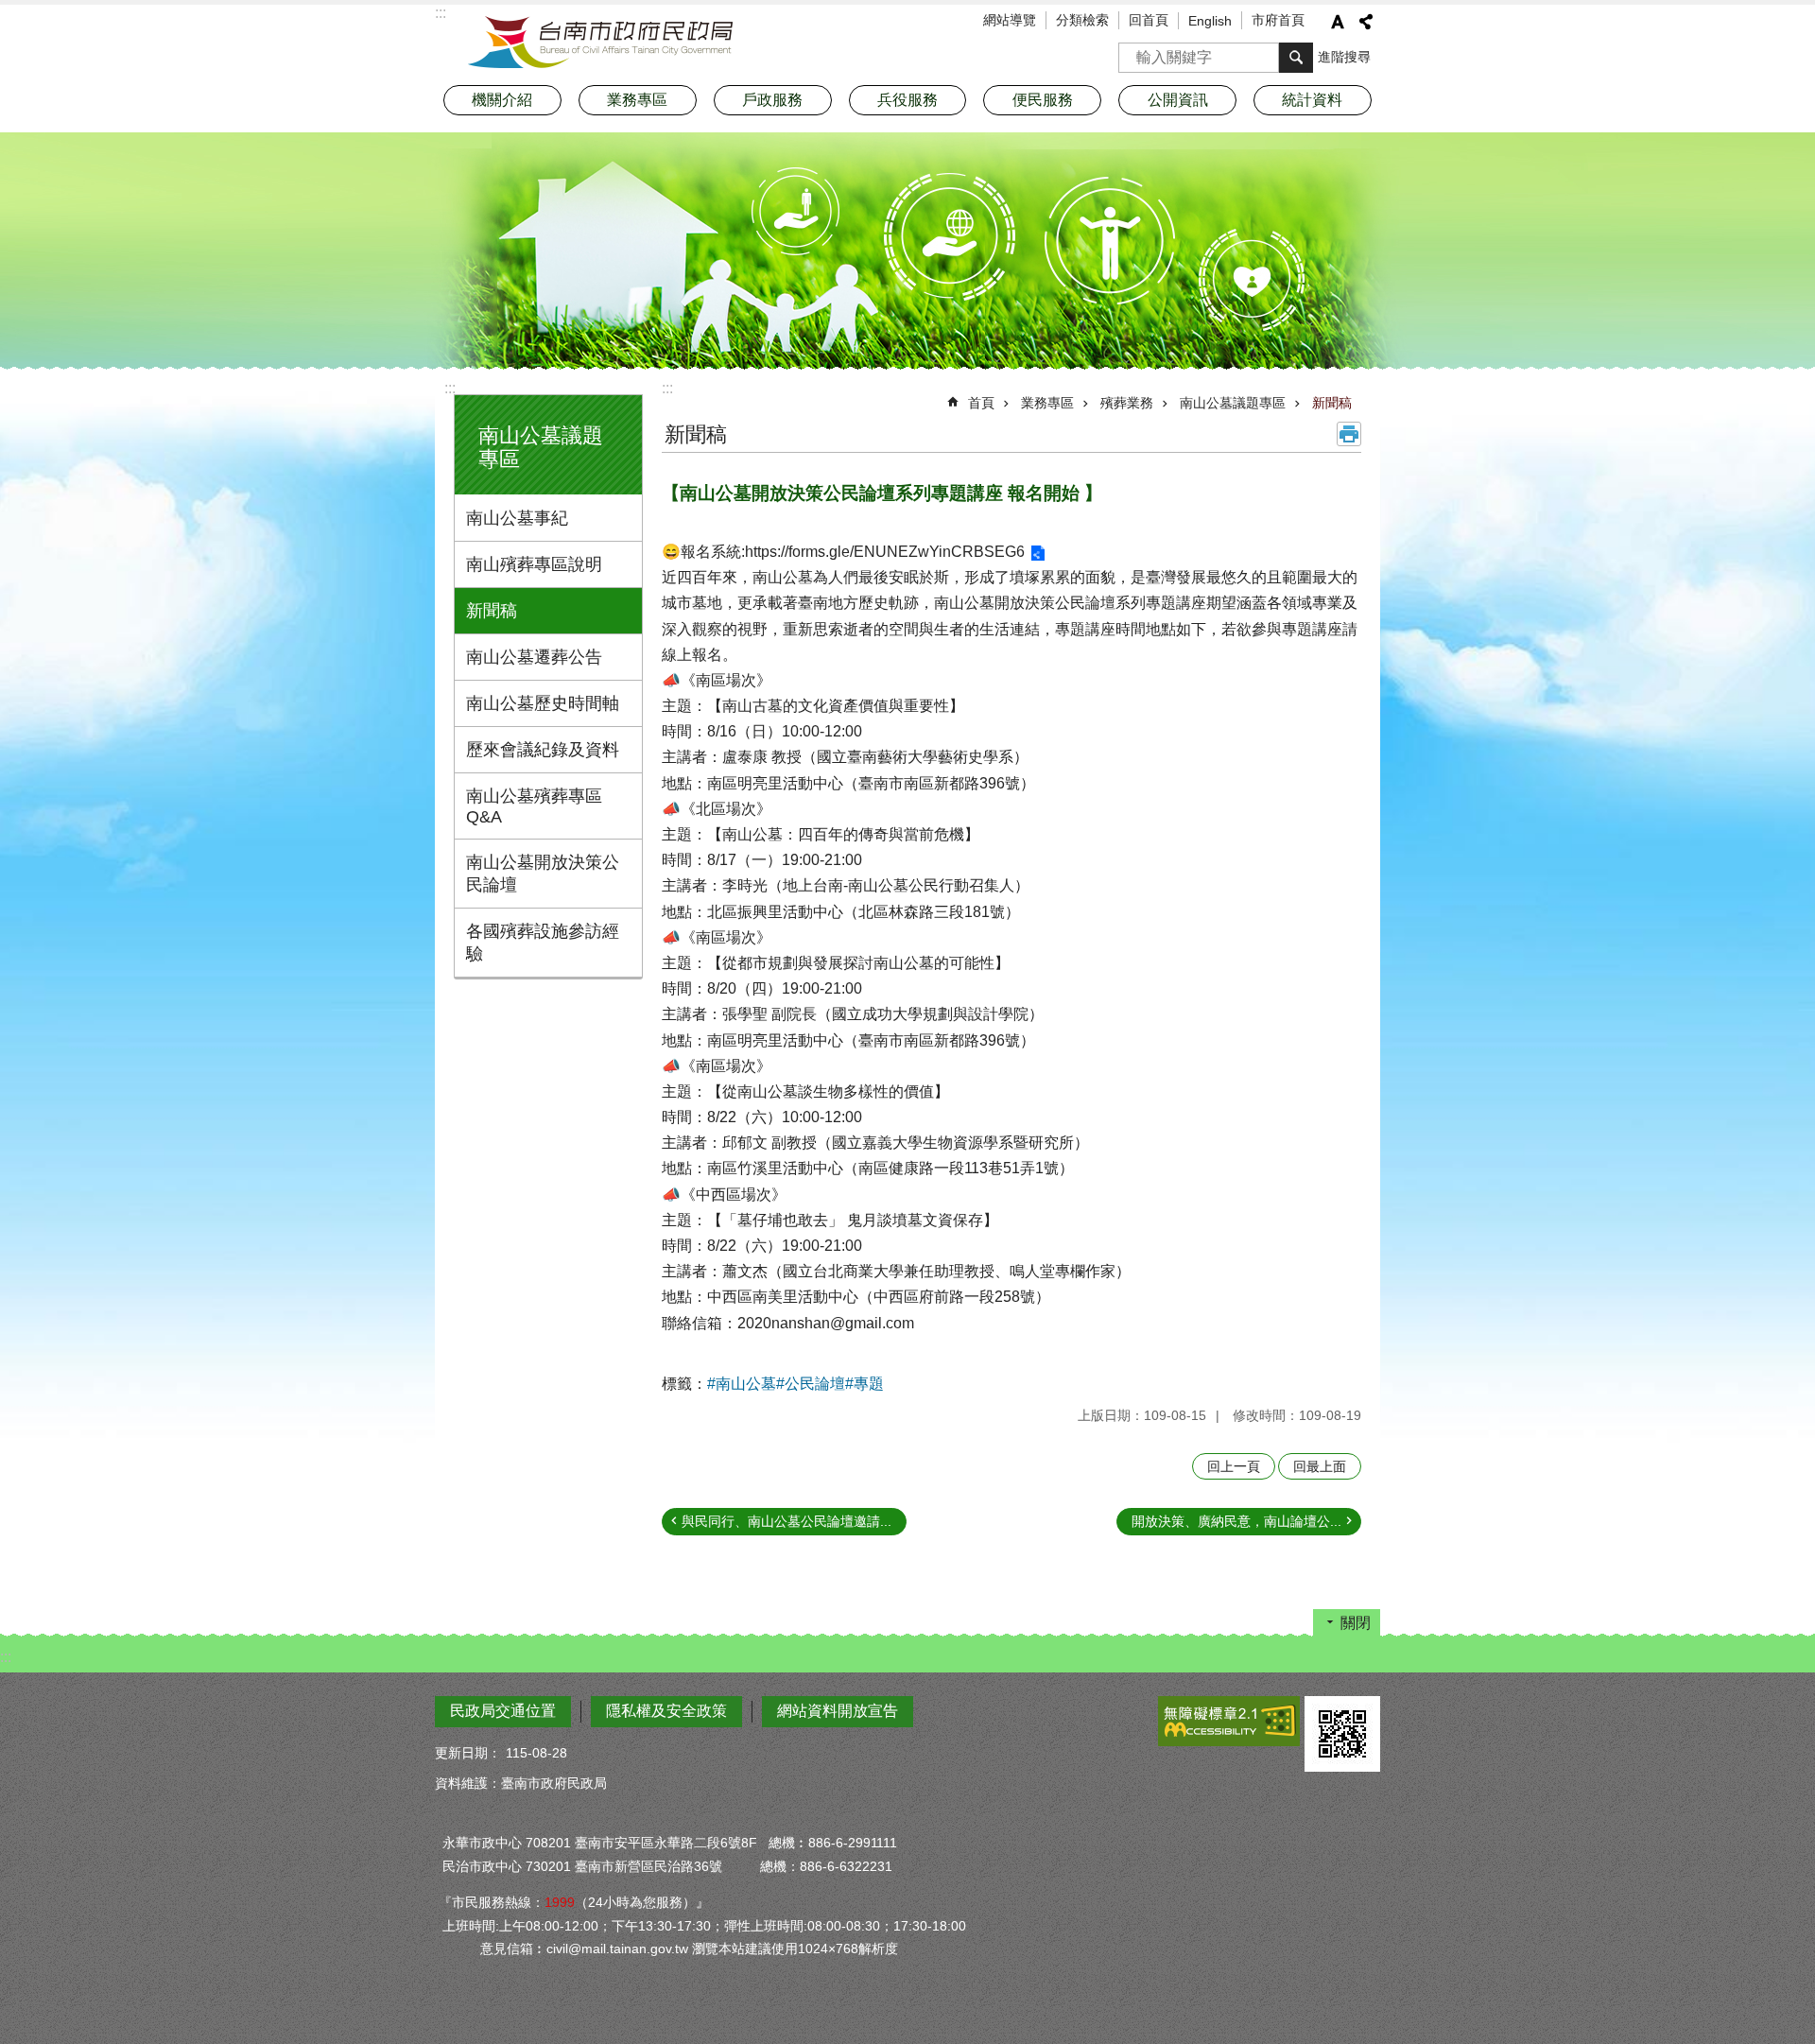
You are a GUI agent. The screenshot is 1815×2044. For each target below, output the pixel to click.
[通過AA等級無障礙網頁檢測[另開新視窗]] (1229, 1721)
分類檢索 (1082, 20)
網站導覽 (1010, 20)
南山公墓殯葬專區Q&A (534, 806)
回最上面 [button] (1320, 1466)
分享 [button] (1366, 22)
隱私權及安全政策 (666, 1711)
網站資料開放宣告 (838, 1711)
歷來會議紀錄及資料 (543, 750)
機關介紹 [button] (502, 100)
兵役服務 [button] (907, 100)
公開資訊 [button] (1178, 100)
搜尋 (1133, 52)
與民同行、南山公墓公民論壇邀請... (786, 1521)
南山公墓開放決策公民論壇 (543, 874)
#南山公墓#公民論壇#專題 (795, 1384)
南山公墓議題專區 (1233, 403)
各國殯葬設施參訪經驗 (543, 943)
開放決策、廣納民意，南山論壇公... (1236, 1521)
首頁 (981, 403)
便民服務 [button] (1043, 100)
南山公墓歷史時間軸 (543, 703)
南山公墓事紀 (517, 518)
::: (450, 388)
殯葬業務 (1127, 403)
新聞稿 (492, 611)
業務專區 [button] (637, 100)
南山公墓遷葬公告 (534, 657)
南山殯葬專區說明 (534, 564)
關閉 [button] (1356, 1623)
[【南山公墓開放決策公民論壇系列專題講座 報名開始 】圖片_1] (1342, 1734)
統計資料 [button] (1312, 100)
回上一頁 (1234, 1466)
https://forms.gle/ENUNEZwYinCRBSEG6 (885, 552)
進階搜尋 (1344, 57)
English (1210, 21)
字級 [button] (1338, 22)
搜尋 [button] (1296, 58)
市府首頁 (1278, 20)
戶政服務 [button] (772, 100)
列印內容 (1349, 434)
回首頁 (1149, 20)
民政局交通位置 (503, 1711)
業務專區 (1047, 403)
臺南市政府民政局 (600, 43)
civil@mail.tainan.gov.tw (617, 1949)
